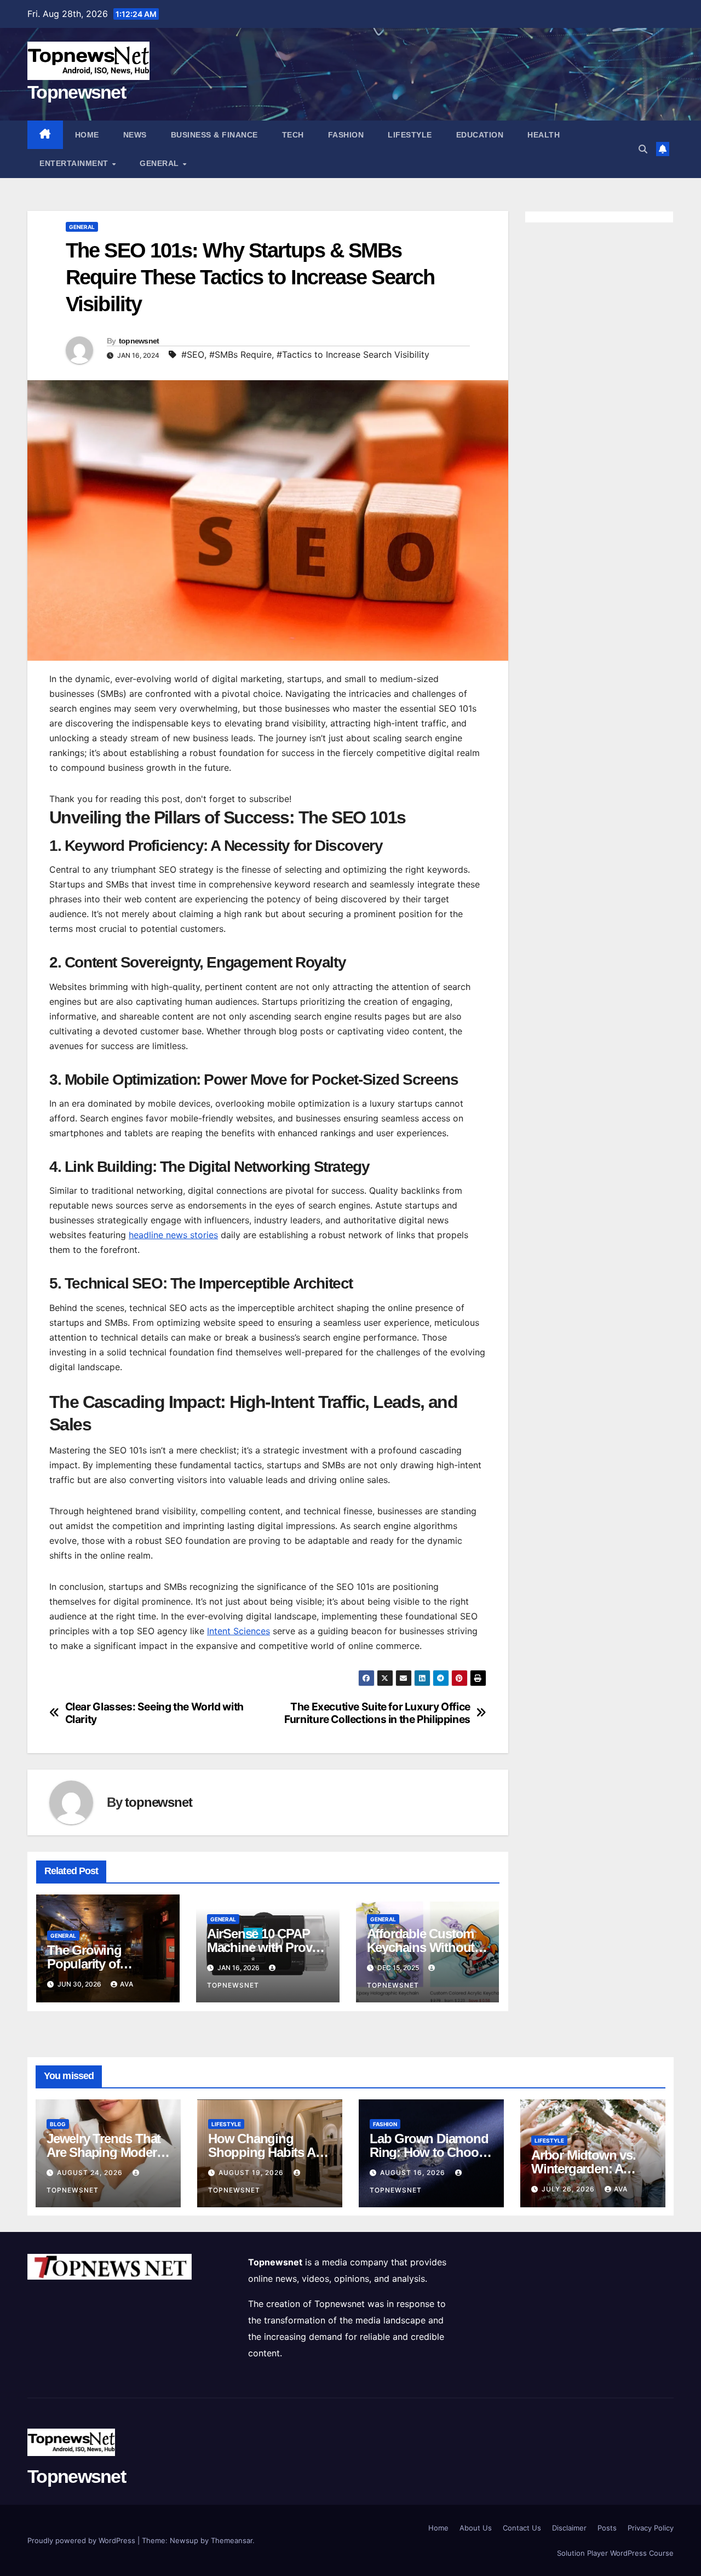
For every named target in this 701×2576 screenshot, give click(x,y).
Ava (127, 1984)
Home (87, 135)
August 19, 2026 (252, 2173)
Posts (607, 2528)
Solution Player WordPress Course (615, 2553)
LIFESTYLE (410, 135)
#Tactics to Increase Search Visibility (353, 354)
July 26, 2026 (569, 2189)
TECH (293, 135)
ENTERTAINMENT (75, 163)
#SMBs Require (240, 354)
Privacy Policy (651, 2528)
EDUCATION (480, 135)
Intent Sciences (239, 1631)
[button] (643, 149)
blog (58, 2124)
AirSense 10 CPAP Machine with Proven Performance (266, 1947)
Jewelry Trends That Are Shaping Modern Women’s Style (105, 2152)
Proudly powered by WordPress (82, 2540)
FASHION (346, 135)
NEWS (135, 135)
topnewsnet (139, 341)
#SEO (193, 354)
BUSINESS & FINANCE (214, 135)
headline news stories (173, 1235)
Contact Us (522, 2528)
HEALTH (544, 135)
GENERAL (160, 163)
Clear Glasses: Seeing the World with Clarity (154, 1713)
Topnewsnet (76, 92)
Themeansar (232, 2540)
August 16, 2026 (414, 2173)
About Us (476, 2528)
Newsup (184, 2540)
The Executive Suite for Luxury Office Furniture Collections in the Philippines (377, 1713)
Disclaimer (569, 2528)
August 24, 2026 (91, 2173)
